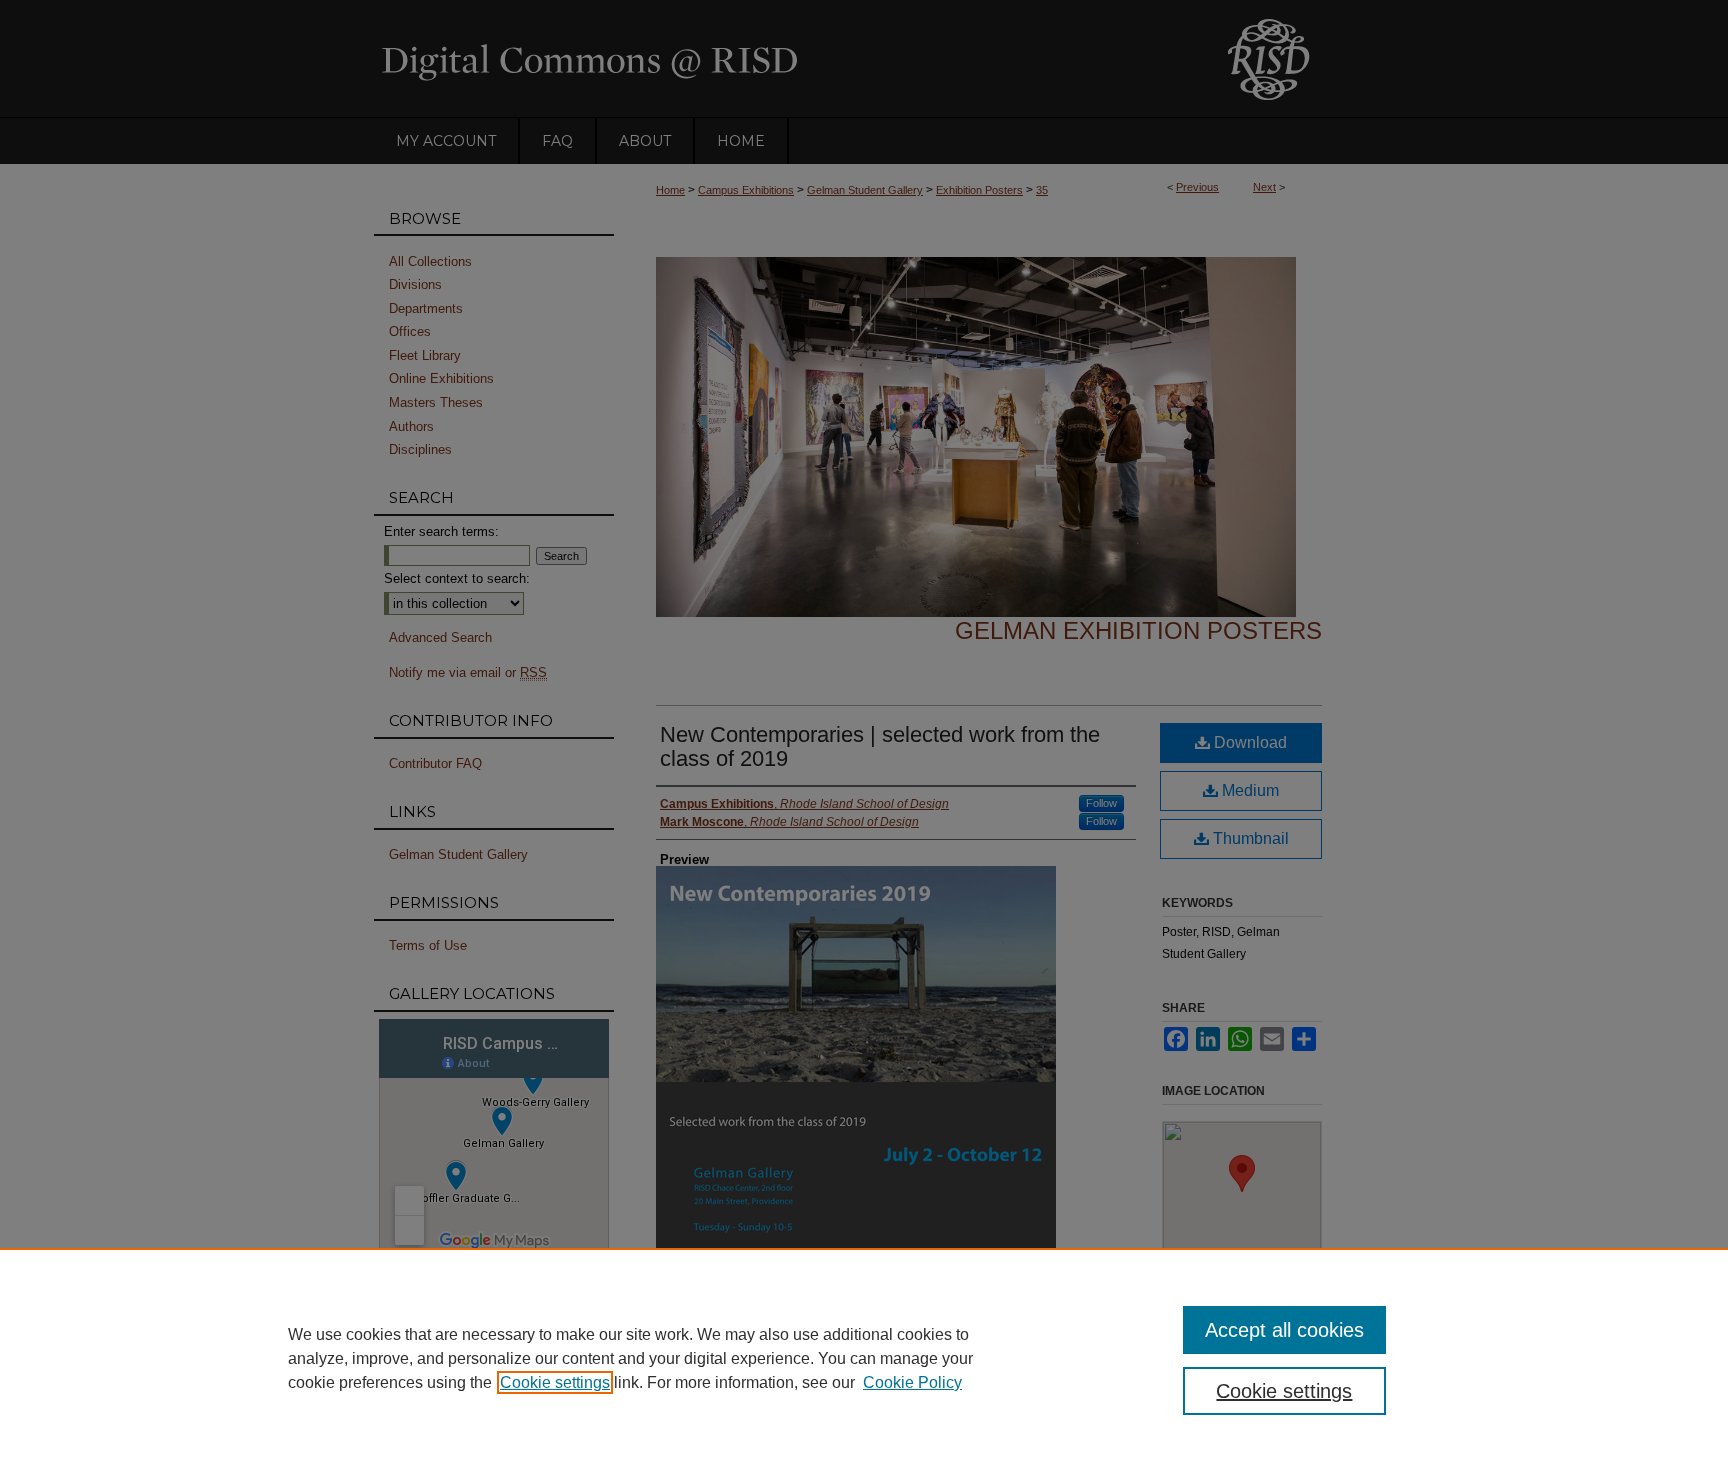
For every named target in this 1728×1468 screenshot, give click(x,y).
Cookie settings (555, 1382)
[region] (864, 1358)
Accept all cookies (1284, 1330)
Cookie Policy (912, 1382)
